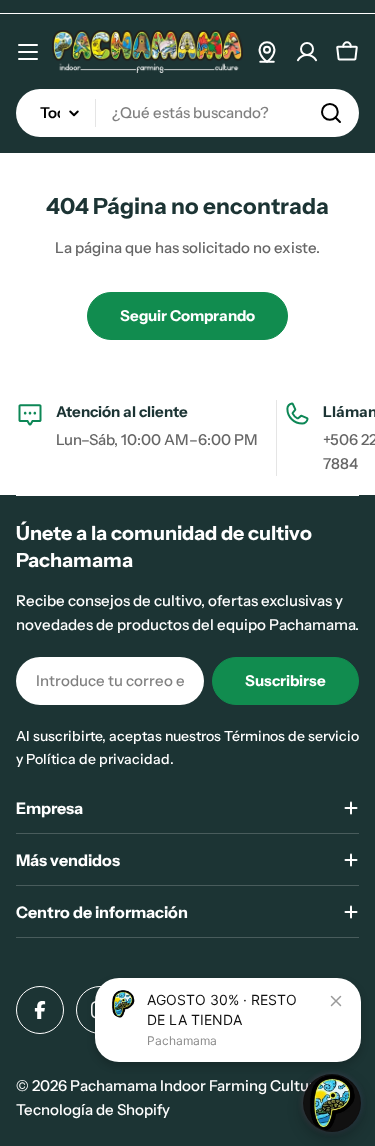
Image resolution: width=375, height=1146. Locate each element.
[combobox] (187, 113)
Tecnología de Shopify (93, 1109)
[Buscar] (331, 113)
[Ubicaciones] (267, 52)
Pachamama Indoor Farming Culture (196, 1085)
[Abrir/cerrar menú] (28, 52)
